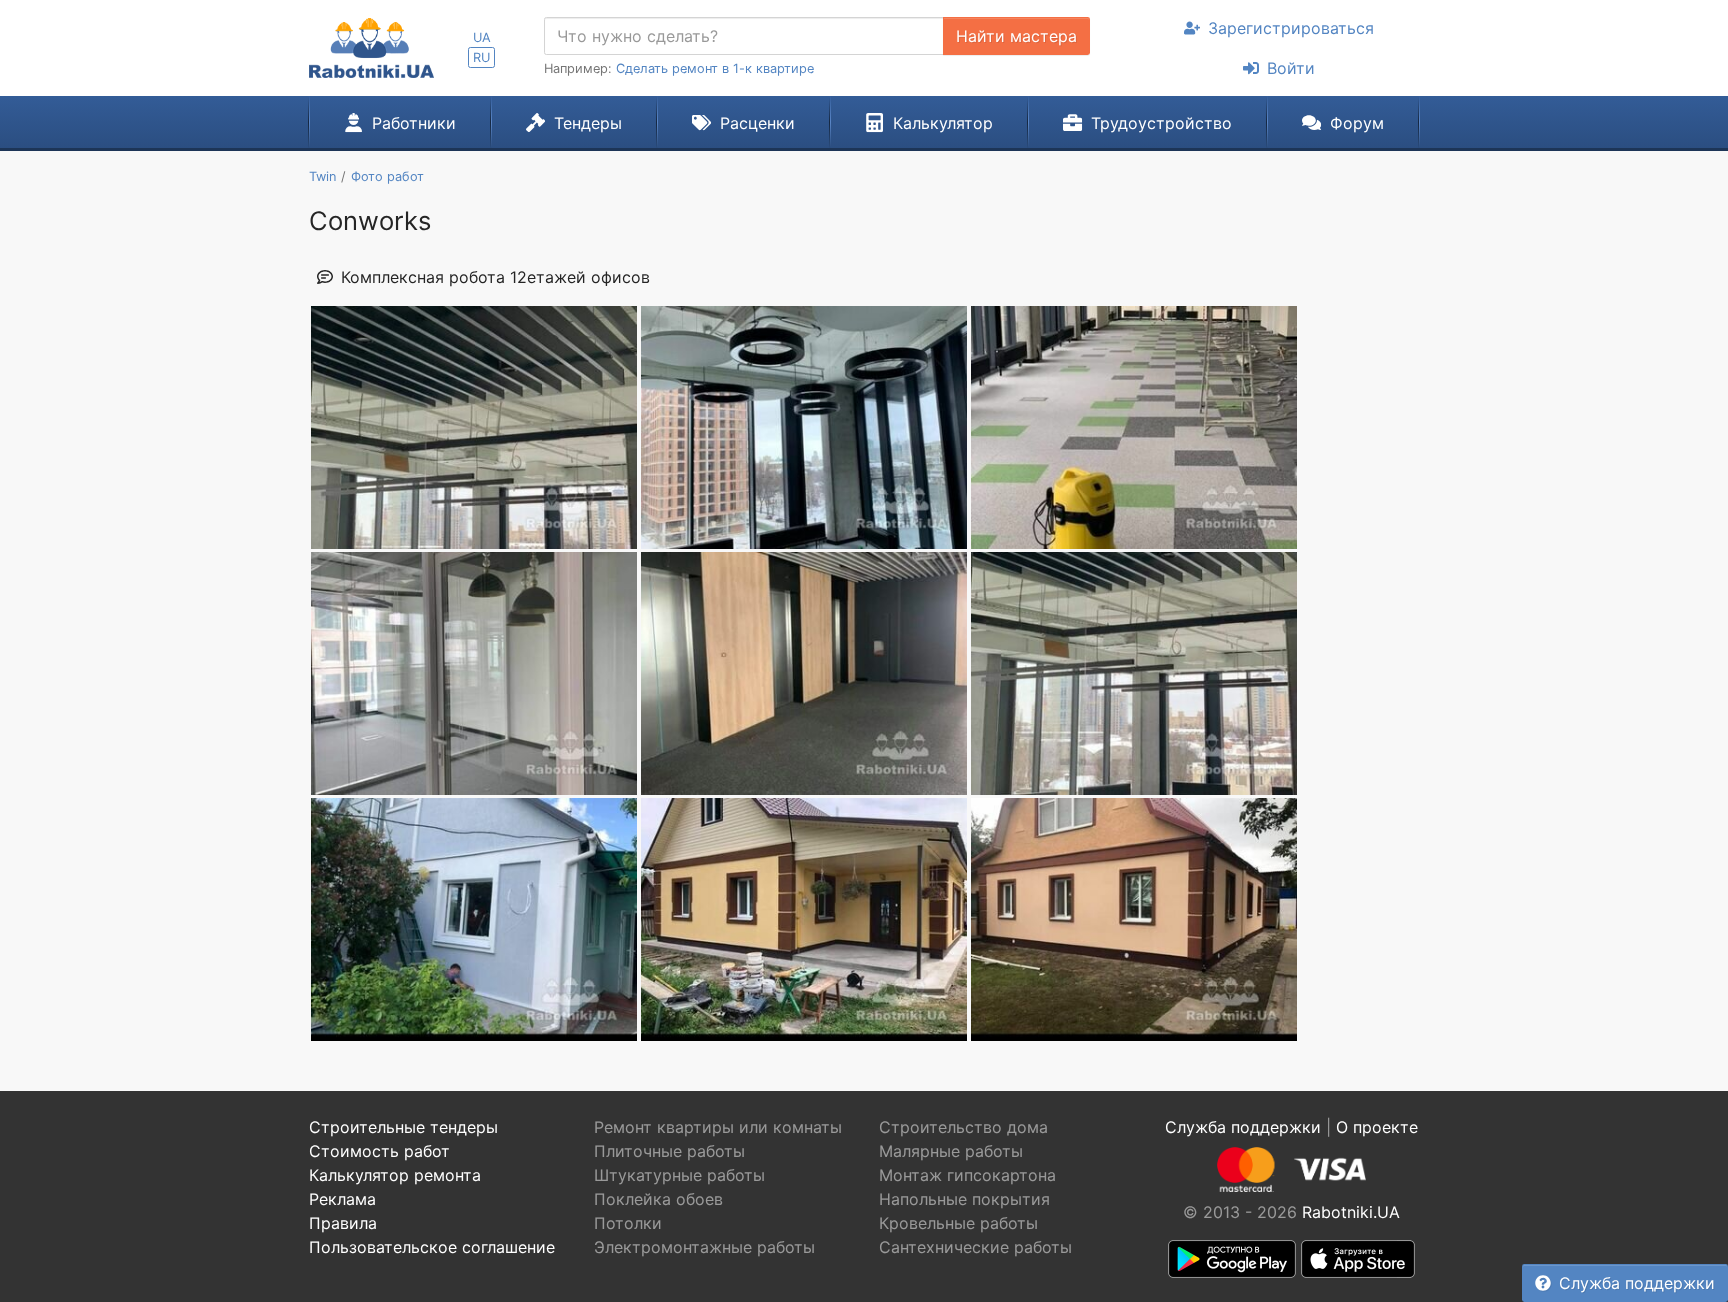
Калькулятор (943, 123)
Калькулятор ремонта (395, 1175)
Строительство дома (963, 1127)
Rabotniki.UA (1351, 1212)
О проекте (1377, 1127)
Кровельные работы (958, 1223)
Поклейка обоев (658, 1199)
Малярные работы (951, 1151)
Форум (1357, 123)
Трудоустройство (1161, 123)
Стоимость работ (379, 1151)
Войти (1291, 68)
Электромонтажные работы (704, 1247)
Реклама (342, 1199)
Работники (414, 123)
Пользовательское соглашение (432, 1247)
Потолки (628, 1223)
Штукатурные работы (679, 1175)
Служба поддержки (1637, 1283)
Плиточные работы (669, 1151)
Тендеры (588, 123)
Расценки (757, 123)
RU (481, 57)
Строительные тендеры (403, 1127)
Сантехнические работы (975, 1247)
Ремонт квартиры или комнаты (718, 1127)
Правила (343, 1223)
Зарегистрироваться (1291, 28)
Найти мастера (1016, 36)
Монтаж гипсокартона (967, 1175)
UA (482, 37)
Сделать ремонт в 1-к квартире (715, 68)
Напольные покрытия (964, 1199)
